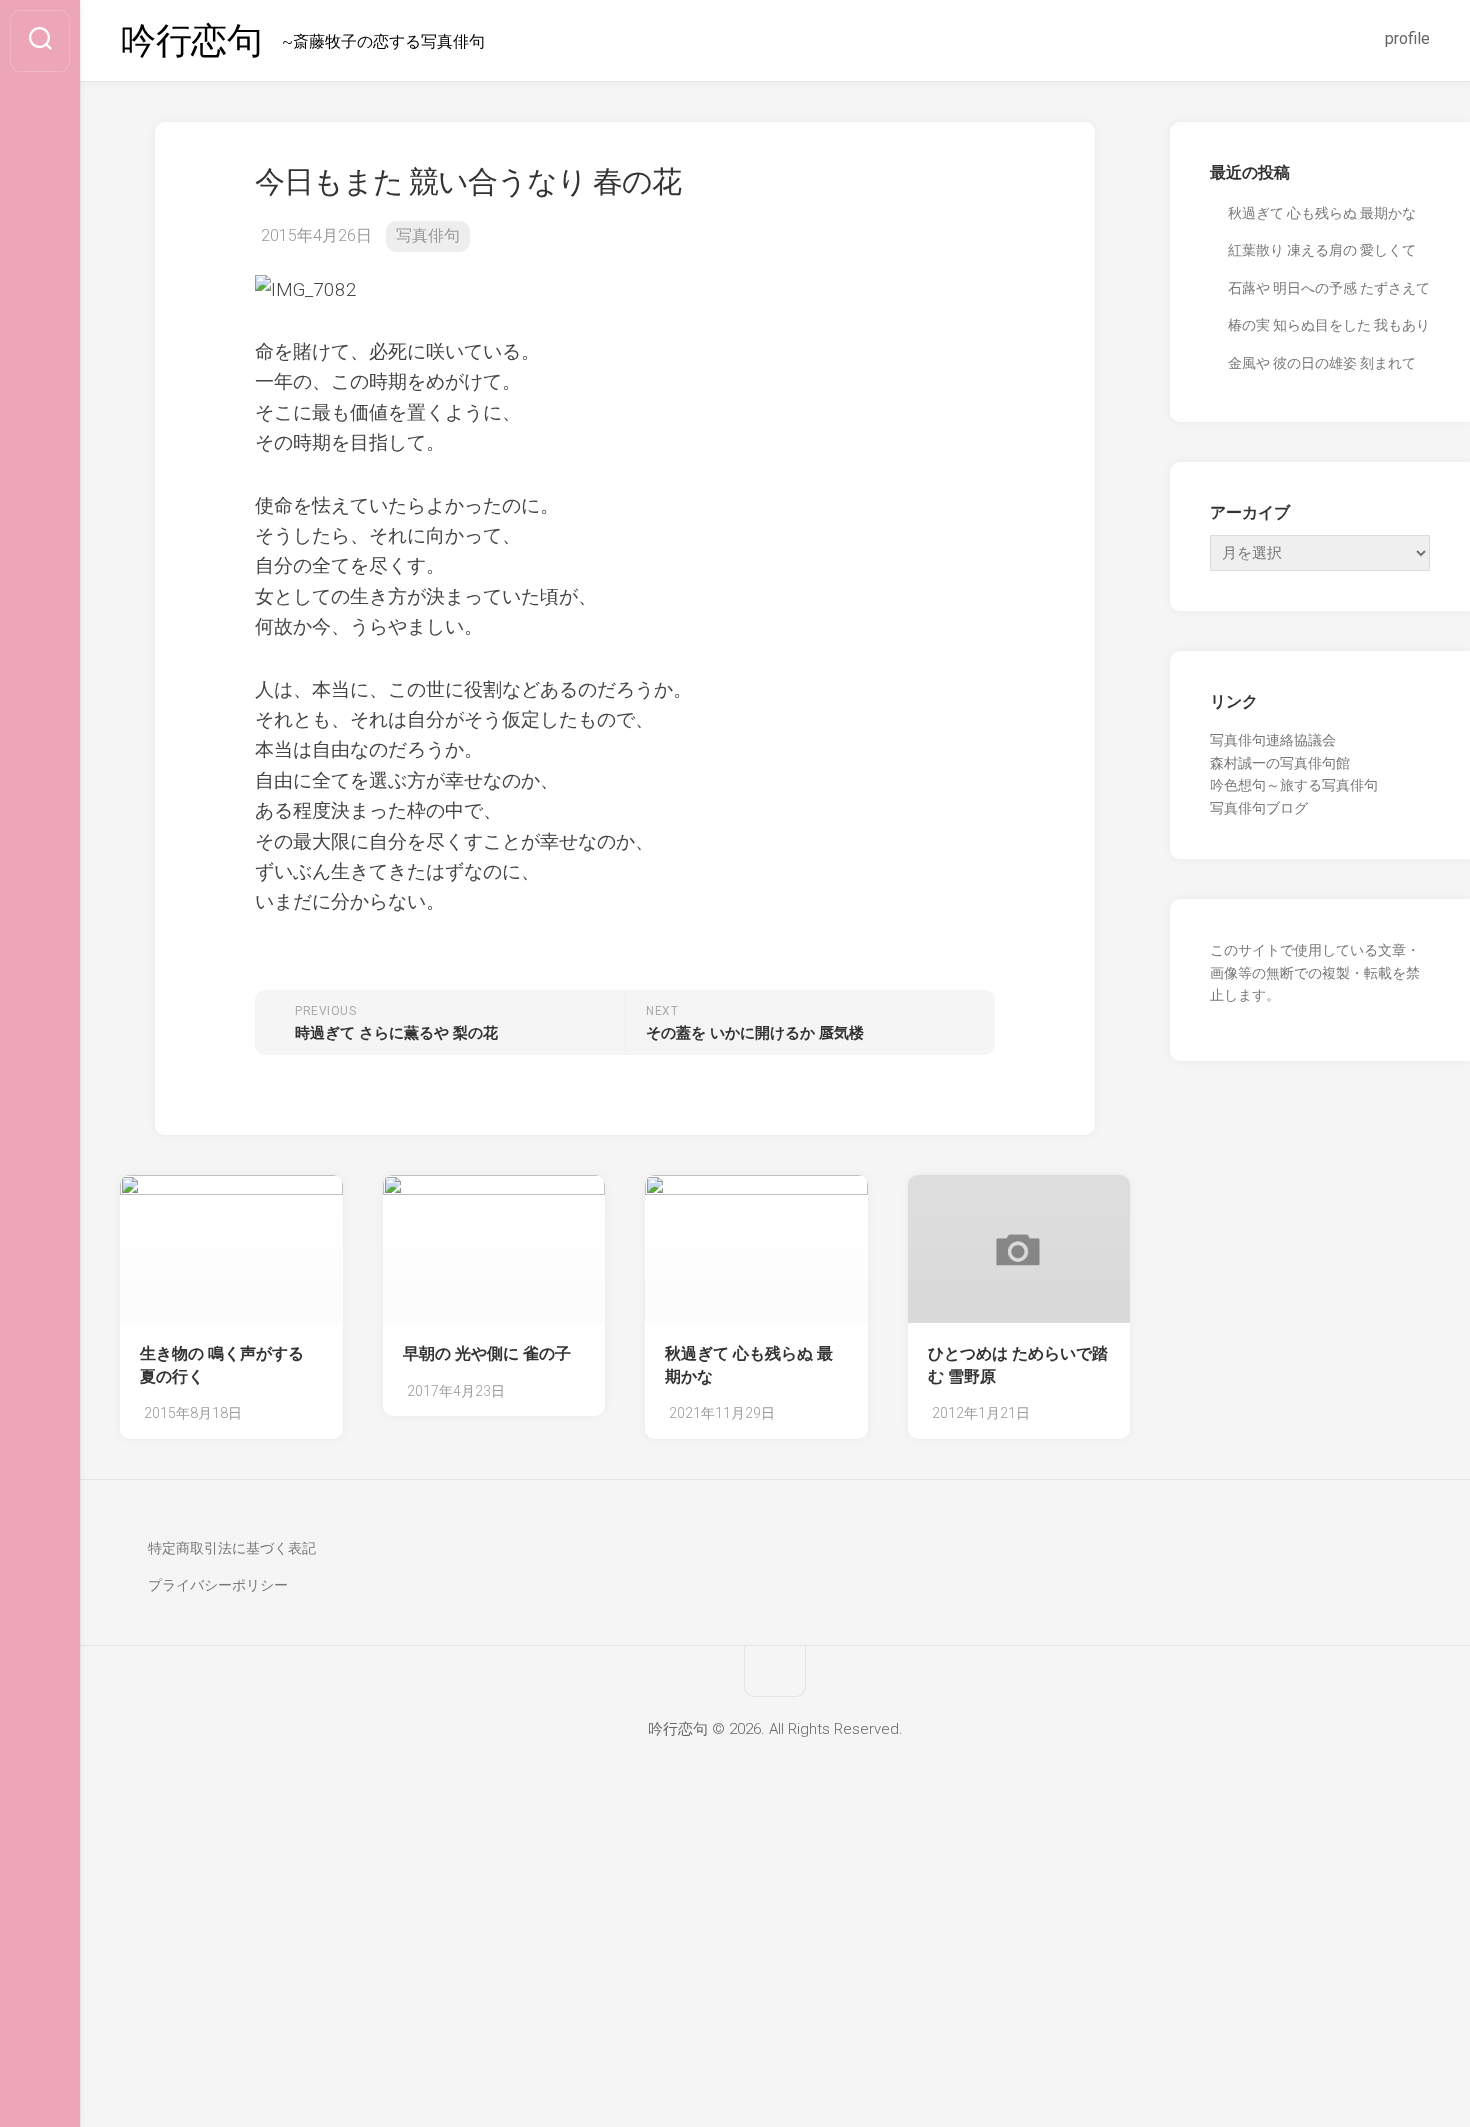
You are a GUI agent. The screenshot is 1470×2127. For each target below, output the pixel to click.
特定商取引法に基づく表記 (232, 1548)
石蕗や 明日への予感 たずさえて (1329, 288)
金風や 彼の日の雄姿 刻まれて (1322, 363)
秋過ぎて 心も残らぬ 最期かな (749, 1365)
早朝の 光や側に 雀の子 (487, 1353)
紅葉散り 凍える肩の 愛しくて (1322, 250)
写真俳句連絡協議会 (1273, 740)
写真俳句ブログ (1259, 808)
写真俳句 (428, 235)
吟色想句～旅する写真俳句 (1294, 785)
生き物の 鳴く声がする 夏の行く (222, 1365)
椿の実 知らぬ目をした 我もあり (1329, 325)
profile (1407, 38)
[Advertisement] (735, 1979)
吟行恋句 (191, 41)
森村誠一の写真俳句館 (1280, 763)
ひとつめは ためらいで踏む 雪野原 (1018, 1365)
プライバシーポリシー (218, 1585)
